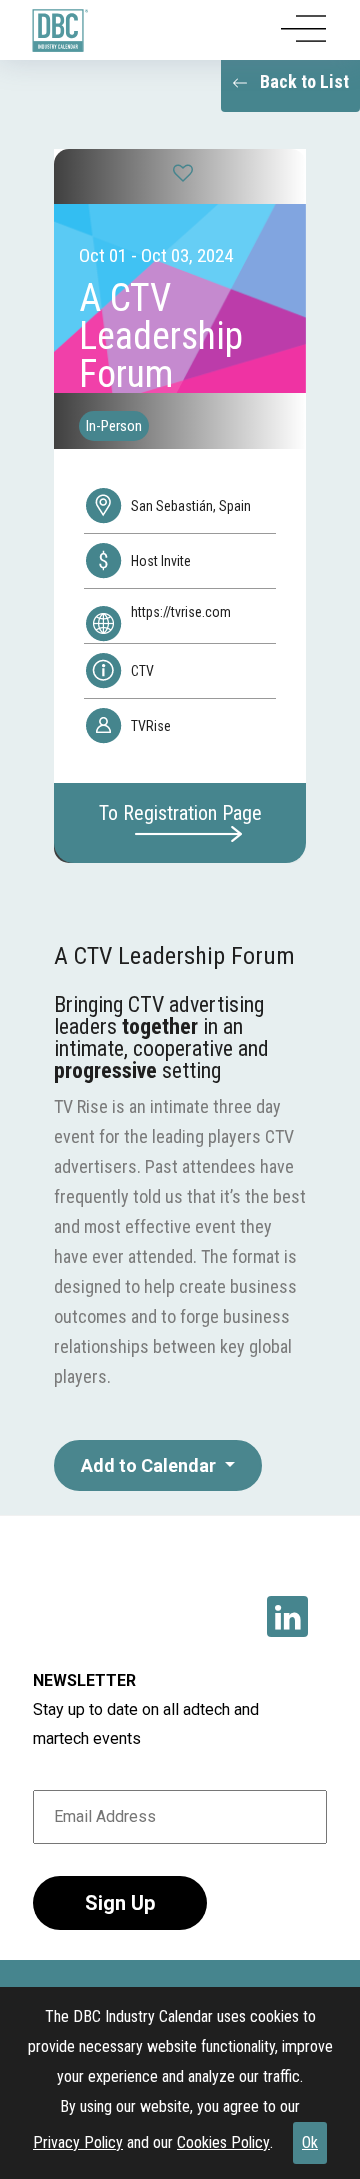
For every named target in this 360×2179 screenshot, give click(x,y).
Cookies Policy (223, 2142)
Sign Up (120, 1903)
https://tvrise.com (181, 612)
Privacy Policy (78, 2142)
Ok (310, 2142)
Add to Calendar (150, 1465)
